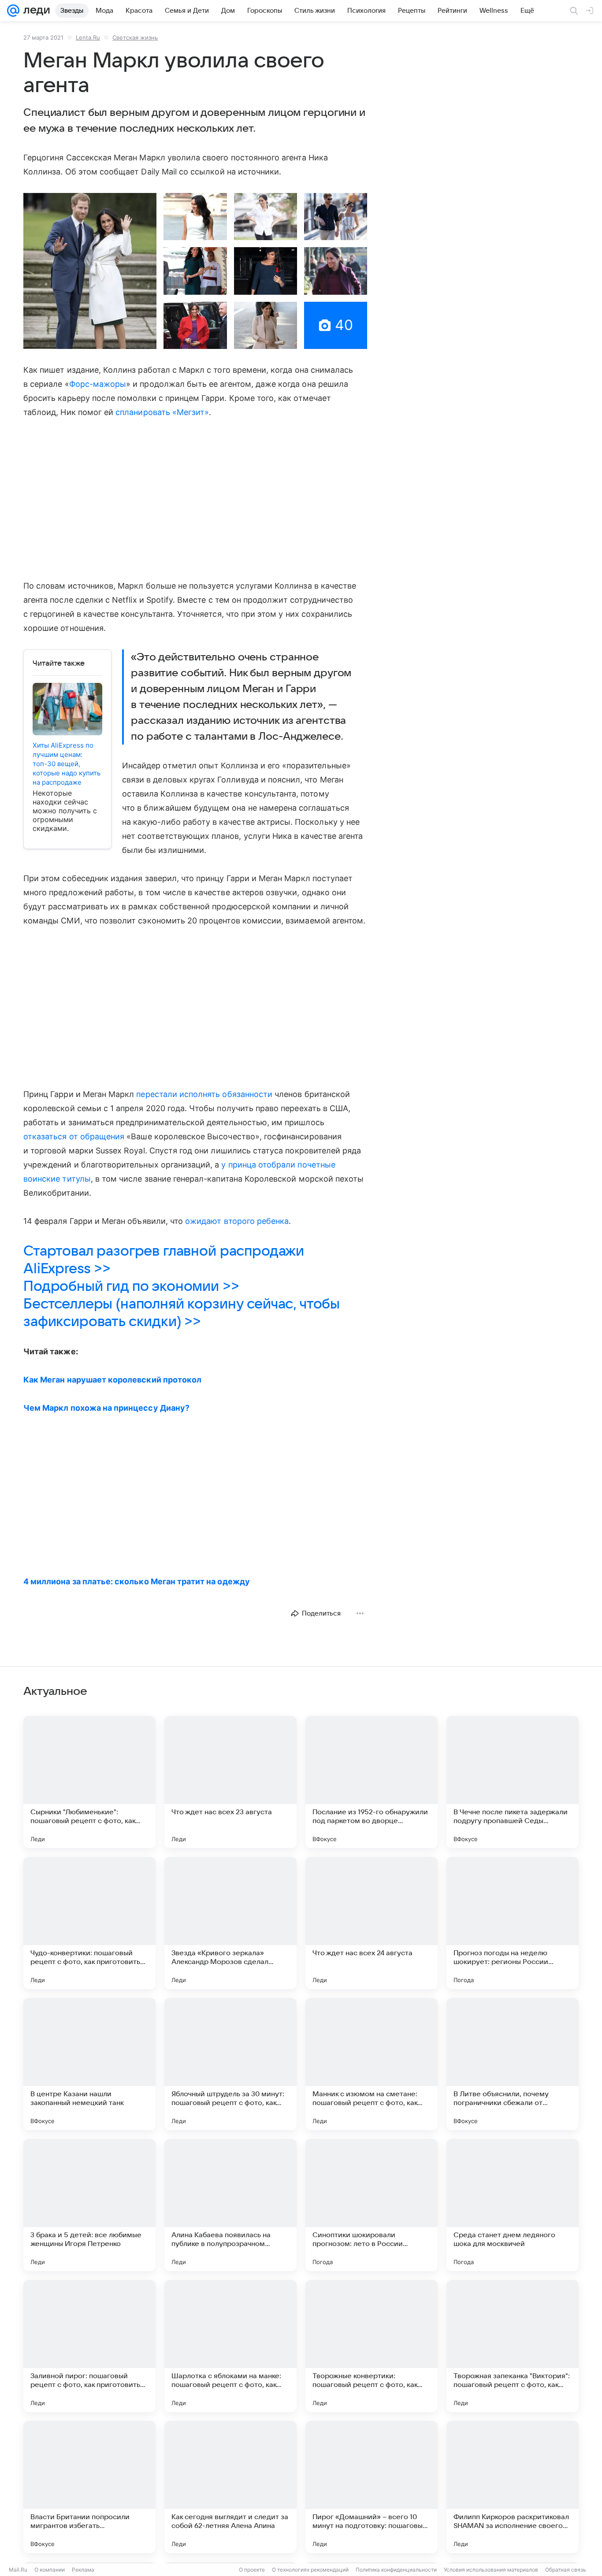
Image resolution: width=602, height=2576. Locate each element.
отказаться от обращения (74, 1136)
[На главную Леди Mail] (35, 11)
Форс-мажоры (98, 384)
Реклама (83, 2570)
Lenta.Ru (88, 37)
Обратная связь (566, 2570)
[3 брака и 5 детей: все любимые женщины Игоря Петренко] (89, 2205)
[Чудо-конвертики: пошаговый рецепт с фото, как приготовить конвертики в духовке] (89, 1923)
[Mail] (13, 11)
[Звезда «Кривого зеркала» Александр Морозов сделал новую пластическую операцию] (230, 1923)
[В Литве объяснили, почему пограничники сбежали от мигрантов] (513, 2064)
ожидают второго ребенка (237, 1221)
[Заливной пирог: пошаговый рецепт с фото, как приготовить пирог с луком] (89, 2346)
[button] (90, 271)
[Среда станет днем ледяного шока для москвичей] (513, 2205)
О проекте (252, 2570)
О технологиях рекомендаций (310, 2570)
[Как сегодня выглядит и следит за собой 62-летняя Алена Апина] (230, 2487)
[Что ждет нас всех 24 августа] (372, 1923)
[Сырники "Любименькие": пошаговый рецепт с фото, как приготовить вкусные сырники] (89, 1782)
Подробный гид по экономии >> (131, 1286)
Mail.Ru (18, 2570)
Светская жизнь (135, 37)
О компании (50, 2570)
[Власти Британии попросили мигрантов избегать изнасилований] (89, 2487)
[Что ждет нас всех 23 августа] (230, 1782)
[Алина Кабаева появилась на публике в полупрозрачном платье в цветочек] (230, 2205)
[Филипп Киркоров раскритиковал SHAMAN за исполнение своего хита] (513, 2487)
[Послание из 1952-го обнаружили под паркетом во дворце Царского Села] (372, 1782)
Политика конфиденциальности (396, 2570)
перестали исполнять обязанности (204, 1094)
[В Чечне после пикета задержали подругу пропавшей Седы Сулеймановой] (513, 1782)
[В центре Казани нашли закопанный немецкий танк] (89, 2064)
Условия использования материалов (491, 2570)
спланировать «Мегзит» (162, 412)
